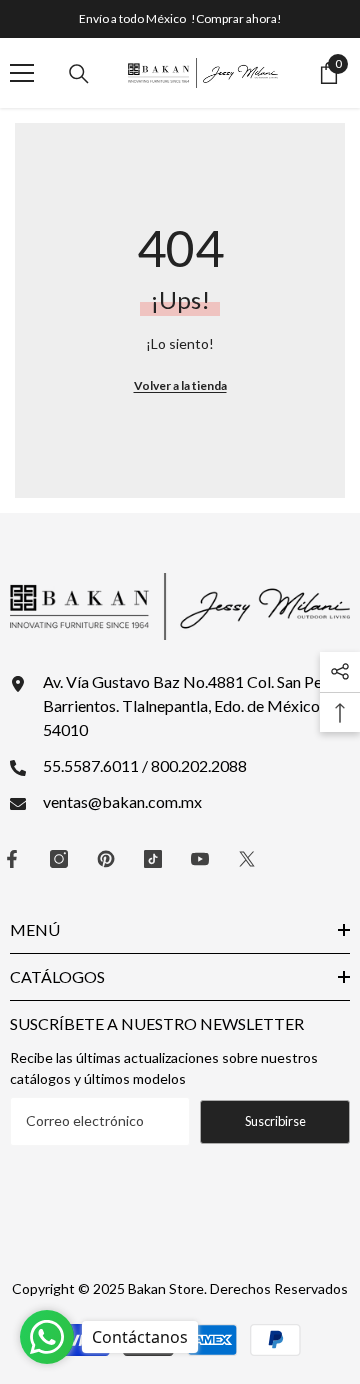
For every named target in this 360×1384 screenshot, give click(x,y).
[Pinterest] (106, 859)
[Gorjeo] (247, 859)
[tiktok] (153, 859)
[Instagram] (59, 859)
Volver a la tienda (180, 385)
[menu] (22, 73)
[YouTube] (200, 859)
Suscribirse (275, 1121)
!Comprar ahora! (236, 18)
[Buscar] (79, 74)
